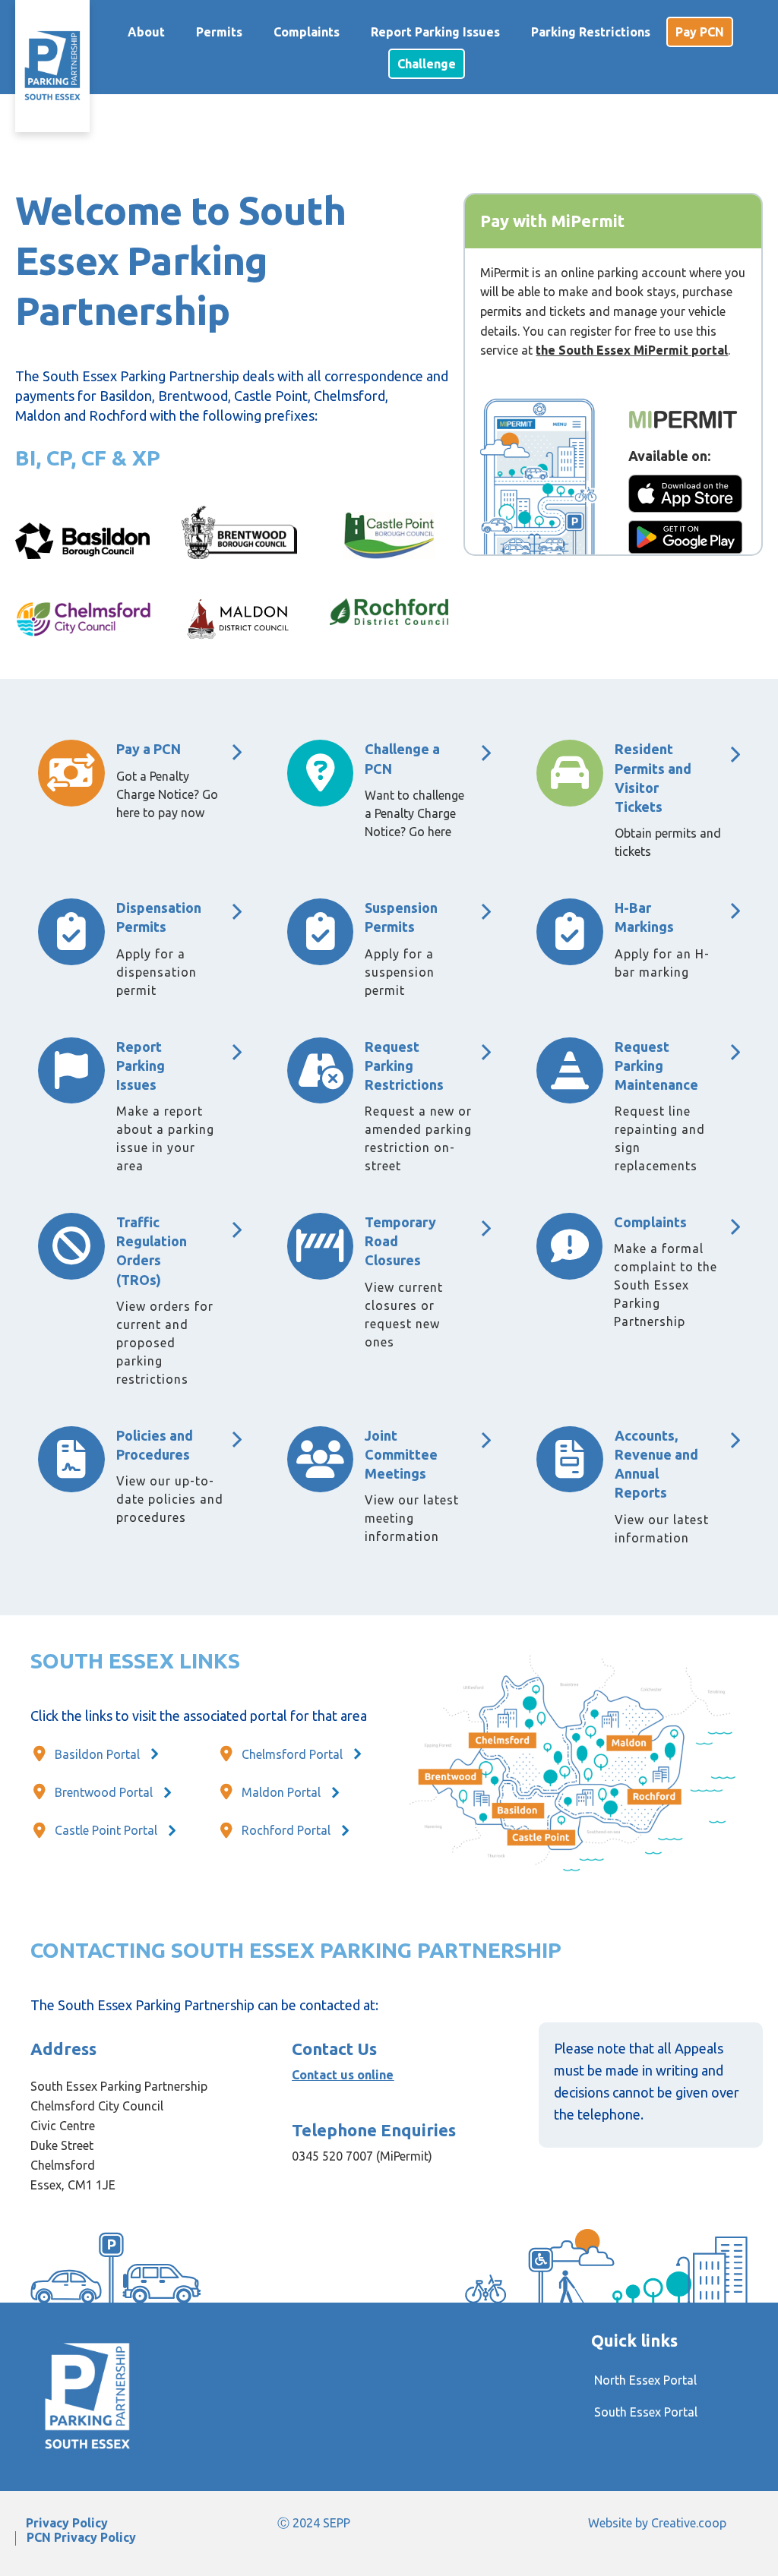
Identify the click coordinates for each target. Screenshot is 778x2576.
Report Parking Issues (435, 32)
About (146, 32)
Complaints (307, 32)
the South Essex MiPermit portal (632, 350)
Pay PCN (700, 32)
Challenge (427, 64)
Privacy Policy (67, 2523)
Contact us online (343, 2075)
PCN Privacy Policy (81, 2538)
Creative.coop (689, 2523)
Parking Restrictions (591, 32)
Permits (219, 32)
